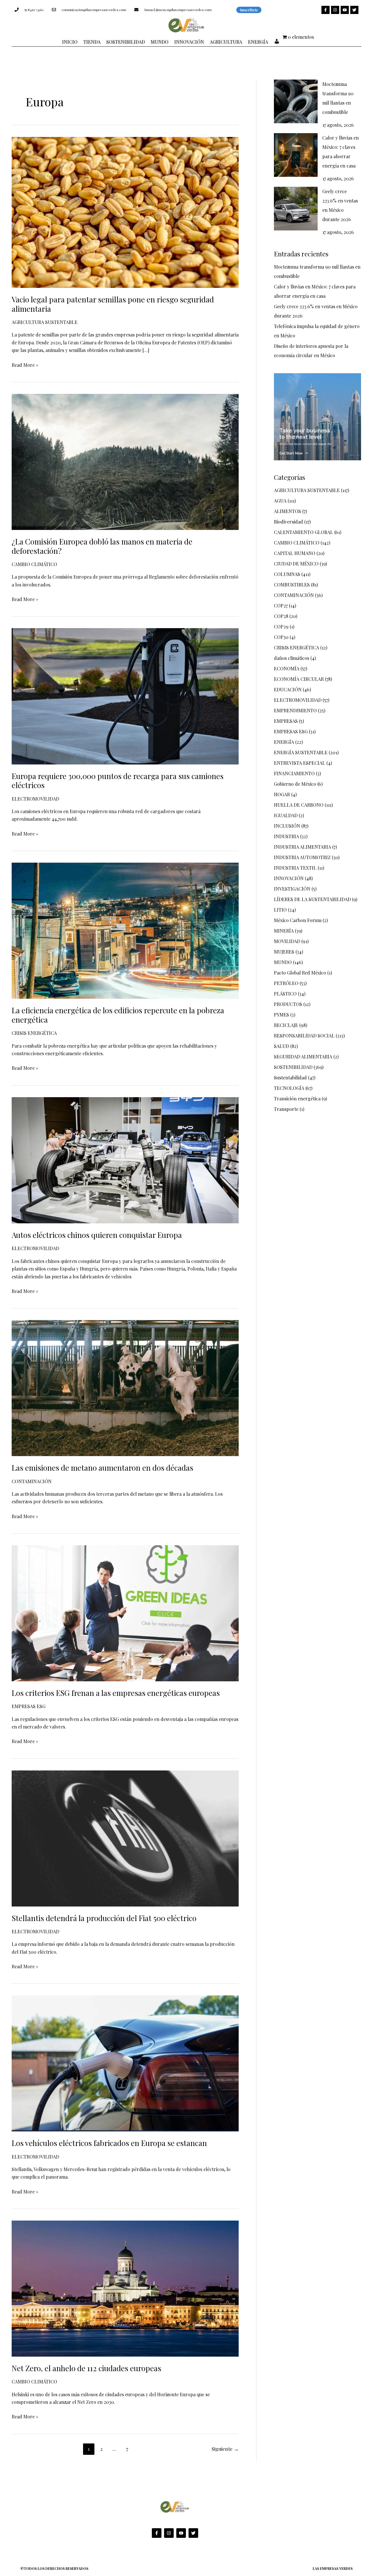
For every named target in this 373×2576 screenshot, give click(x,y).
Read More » (25, 365)
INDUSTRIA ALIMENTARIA (302, 847)
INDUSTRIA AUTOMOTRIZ (302, 857)
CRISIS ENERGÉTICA (34, 1033)
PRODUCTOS (288, 1004)
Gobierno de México (295, 784)
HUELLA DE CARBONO (299, 805)
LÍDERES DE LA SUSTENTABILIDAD (312, 899)
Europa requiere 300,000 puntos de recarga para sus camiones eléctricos (118, 781)
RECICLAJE (286, 1025)
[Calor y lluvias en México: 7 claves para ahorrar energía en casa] (296, 155)
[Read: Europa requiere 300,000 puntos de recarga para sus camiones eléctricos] (125, 696)
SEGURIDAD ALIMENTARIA (303, 1057)
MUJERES (284, 952)
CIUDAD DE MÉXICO (296, 564)
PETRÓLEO (286, 983)
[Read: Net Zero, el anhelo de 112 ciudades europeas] (125, 2288)
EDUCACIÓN (288, 689)
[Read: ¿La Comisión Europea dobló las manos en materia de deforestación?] (125, 461)
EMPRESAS (286, 721)
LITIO (280, 910)
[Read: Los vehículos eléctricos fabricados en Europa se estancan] (125, 2063)
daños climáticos (292, 658)
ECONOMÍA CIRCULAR (299, 679)
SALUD (281, 1046)
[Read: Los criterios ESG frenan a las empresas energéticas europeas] (125, 1613)
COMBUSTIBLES (292, 585)
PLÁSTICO (285, 994)
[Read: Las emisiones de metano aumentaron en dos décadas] (125, 1387)
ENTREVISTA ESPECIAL (300, 763)
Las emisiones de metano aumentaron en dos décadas (102, 1468)
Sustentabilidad (290, 1078)
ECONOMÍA (287, 668)
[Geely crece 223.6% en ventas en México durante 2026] (296, 209)
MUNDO (283, 962)
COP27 (281, 606)
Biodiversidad (288, 522)
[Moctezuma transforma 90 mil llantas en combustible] (296, 101)
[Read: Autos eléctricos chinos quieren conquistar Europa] (125, 1160)
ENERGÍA (284, 742)
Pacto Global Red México (300, 973)
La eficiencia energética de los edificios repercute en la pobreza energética (118, 1015)
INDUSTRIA (286, 836)
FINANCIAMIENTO (294, 773)
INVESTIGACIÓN (292, 889)
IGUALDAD (286, 815)
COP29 (281, 627)
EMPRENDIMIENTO (295, 710)
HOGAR (282, 794)
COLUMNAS (287, 574)
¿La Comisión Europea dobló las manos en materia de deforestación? (102, 546)
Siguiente (225, 2449)
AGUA (280, 501)
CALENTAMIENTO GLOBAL (303, 532)
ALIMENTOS (287, 511)
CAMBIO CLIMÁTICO (34, 564)
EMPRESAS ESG (29, 1706)
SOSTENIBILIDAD (293, 1067)
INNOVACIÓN (289, 878)
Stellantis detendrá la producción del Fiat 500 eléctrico (104, 1918)
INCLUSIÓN (287, 826)
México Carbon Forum (298, 920)
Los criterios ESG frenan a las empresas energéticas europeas (116, 1693)
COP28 (281, 616)
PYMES (281, 1015)
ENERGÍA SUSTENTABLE (301, 752)
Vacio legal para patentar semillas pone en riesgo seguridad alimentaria (113, 304)
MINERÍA (284, 931)
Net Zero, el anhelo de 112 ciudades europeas (86, 2368)
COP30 (281, 637)
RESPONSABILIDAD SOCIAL (304, 1036)
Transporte (286, 1109)
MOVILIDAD (287, 941)
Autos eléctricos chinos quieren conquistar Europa (97, 1235)
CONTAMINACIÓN (32, 1481)
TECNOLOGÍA (289, 1088)
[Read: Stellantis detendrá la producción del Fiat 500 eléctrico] (125, 1838)
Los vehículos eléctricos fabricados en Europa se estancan (109, 2143)
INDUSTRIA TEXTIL (295, 868)
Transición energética (297, 1098)
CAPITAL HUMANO (295, 553)
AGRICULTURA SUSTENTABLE (45, 322)
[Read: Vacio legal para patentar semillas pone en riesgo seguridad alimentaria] (125, 212)
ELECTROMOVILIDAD (35, 799)
